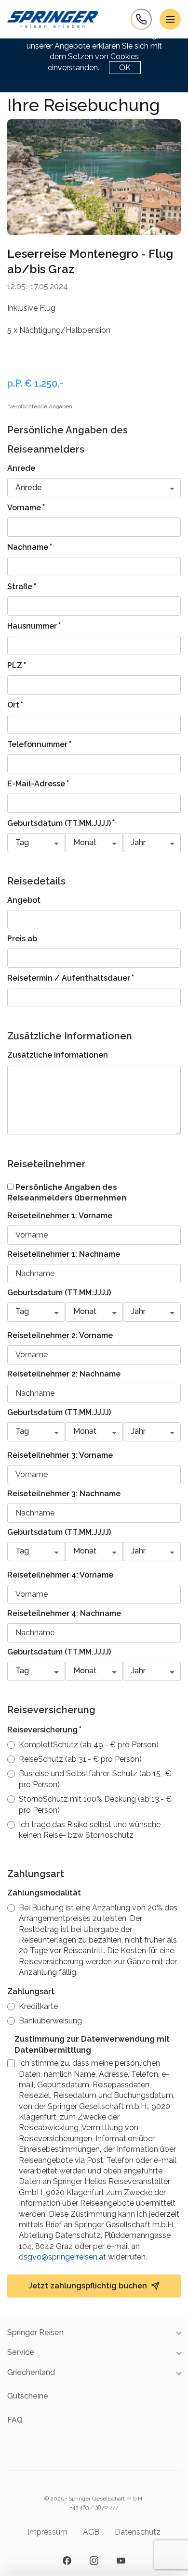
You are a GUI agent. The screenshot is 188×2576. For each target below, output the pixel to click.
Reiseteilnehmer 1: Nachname (64, 1254)
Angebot (24, 900)
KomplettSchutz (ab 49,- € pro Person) (89, 1745)
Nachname (30, 546)
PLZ (17, 665)
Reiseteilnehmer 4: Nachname (64, 1613)
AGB (91, 2532)
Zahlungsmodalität (44, 1893)
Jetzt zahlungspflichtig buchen (88, 2286)
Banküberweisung (50, 2021)
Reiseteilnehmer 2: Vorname (60, 1335)
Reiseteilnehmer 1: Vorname (60, 1216)
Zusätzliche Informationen (58, 1055)
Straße (22, 586)
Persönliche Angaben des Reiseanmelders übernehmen (67, 1193)
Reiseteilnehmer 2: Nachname (64, 1374)
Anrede (21, 468)
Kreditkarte (38, 2006)
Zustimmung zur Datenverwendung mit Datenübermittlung (92, 2044)
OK (125, 68)
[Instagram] (94, 2561)
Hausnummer (34, 625)
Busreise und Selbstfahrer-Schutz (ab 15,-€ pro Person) (95, 1779)
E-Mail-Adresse (38, 783)
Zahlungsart (31, 1991)
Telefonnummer (40, 744)
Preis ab (22, 939)
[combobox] (94, 488)
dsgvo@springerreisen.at (62, 2257)
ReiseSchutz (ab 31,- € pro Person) (80, 1759)
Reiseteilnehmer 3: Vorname (60, 1455)
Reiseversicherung (45, 1729)
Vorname (26, 507)
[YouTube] (121, 2561)
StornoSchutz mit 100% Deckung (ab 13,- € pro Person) (95, 1804)
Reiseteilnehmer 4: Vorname (60, 1575)
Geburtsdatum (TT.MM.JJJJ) (61, 822)
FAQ (15, 2420)
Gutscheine (28, 2396)
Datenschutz (138, 2532)
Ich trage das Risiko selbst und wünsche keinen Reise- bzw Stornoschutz (90, 1830)
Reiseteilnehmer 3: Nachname (64, 1494)
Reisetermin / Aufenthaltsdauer (71, 977)
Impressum (47, 2532)
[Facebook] (67, 2561)
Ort (15, 704)
